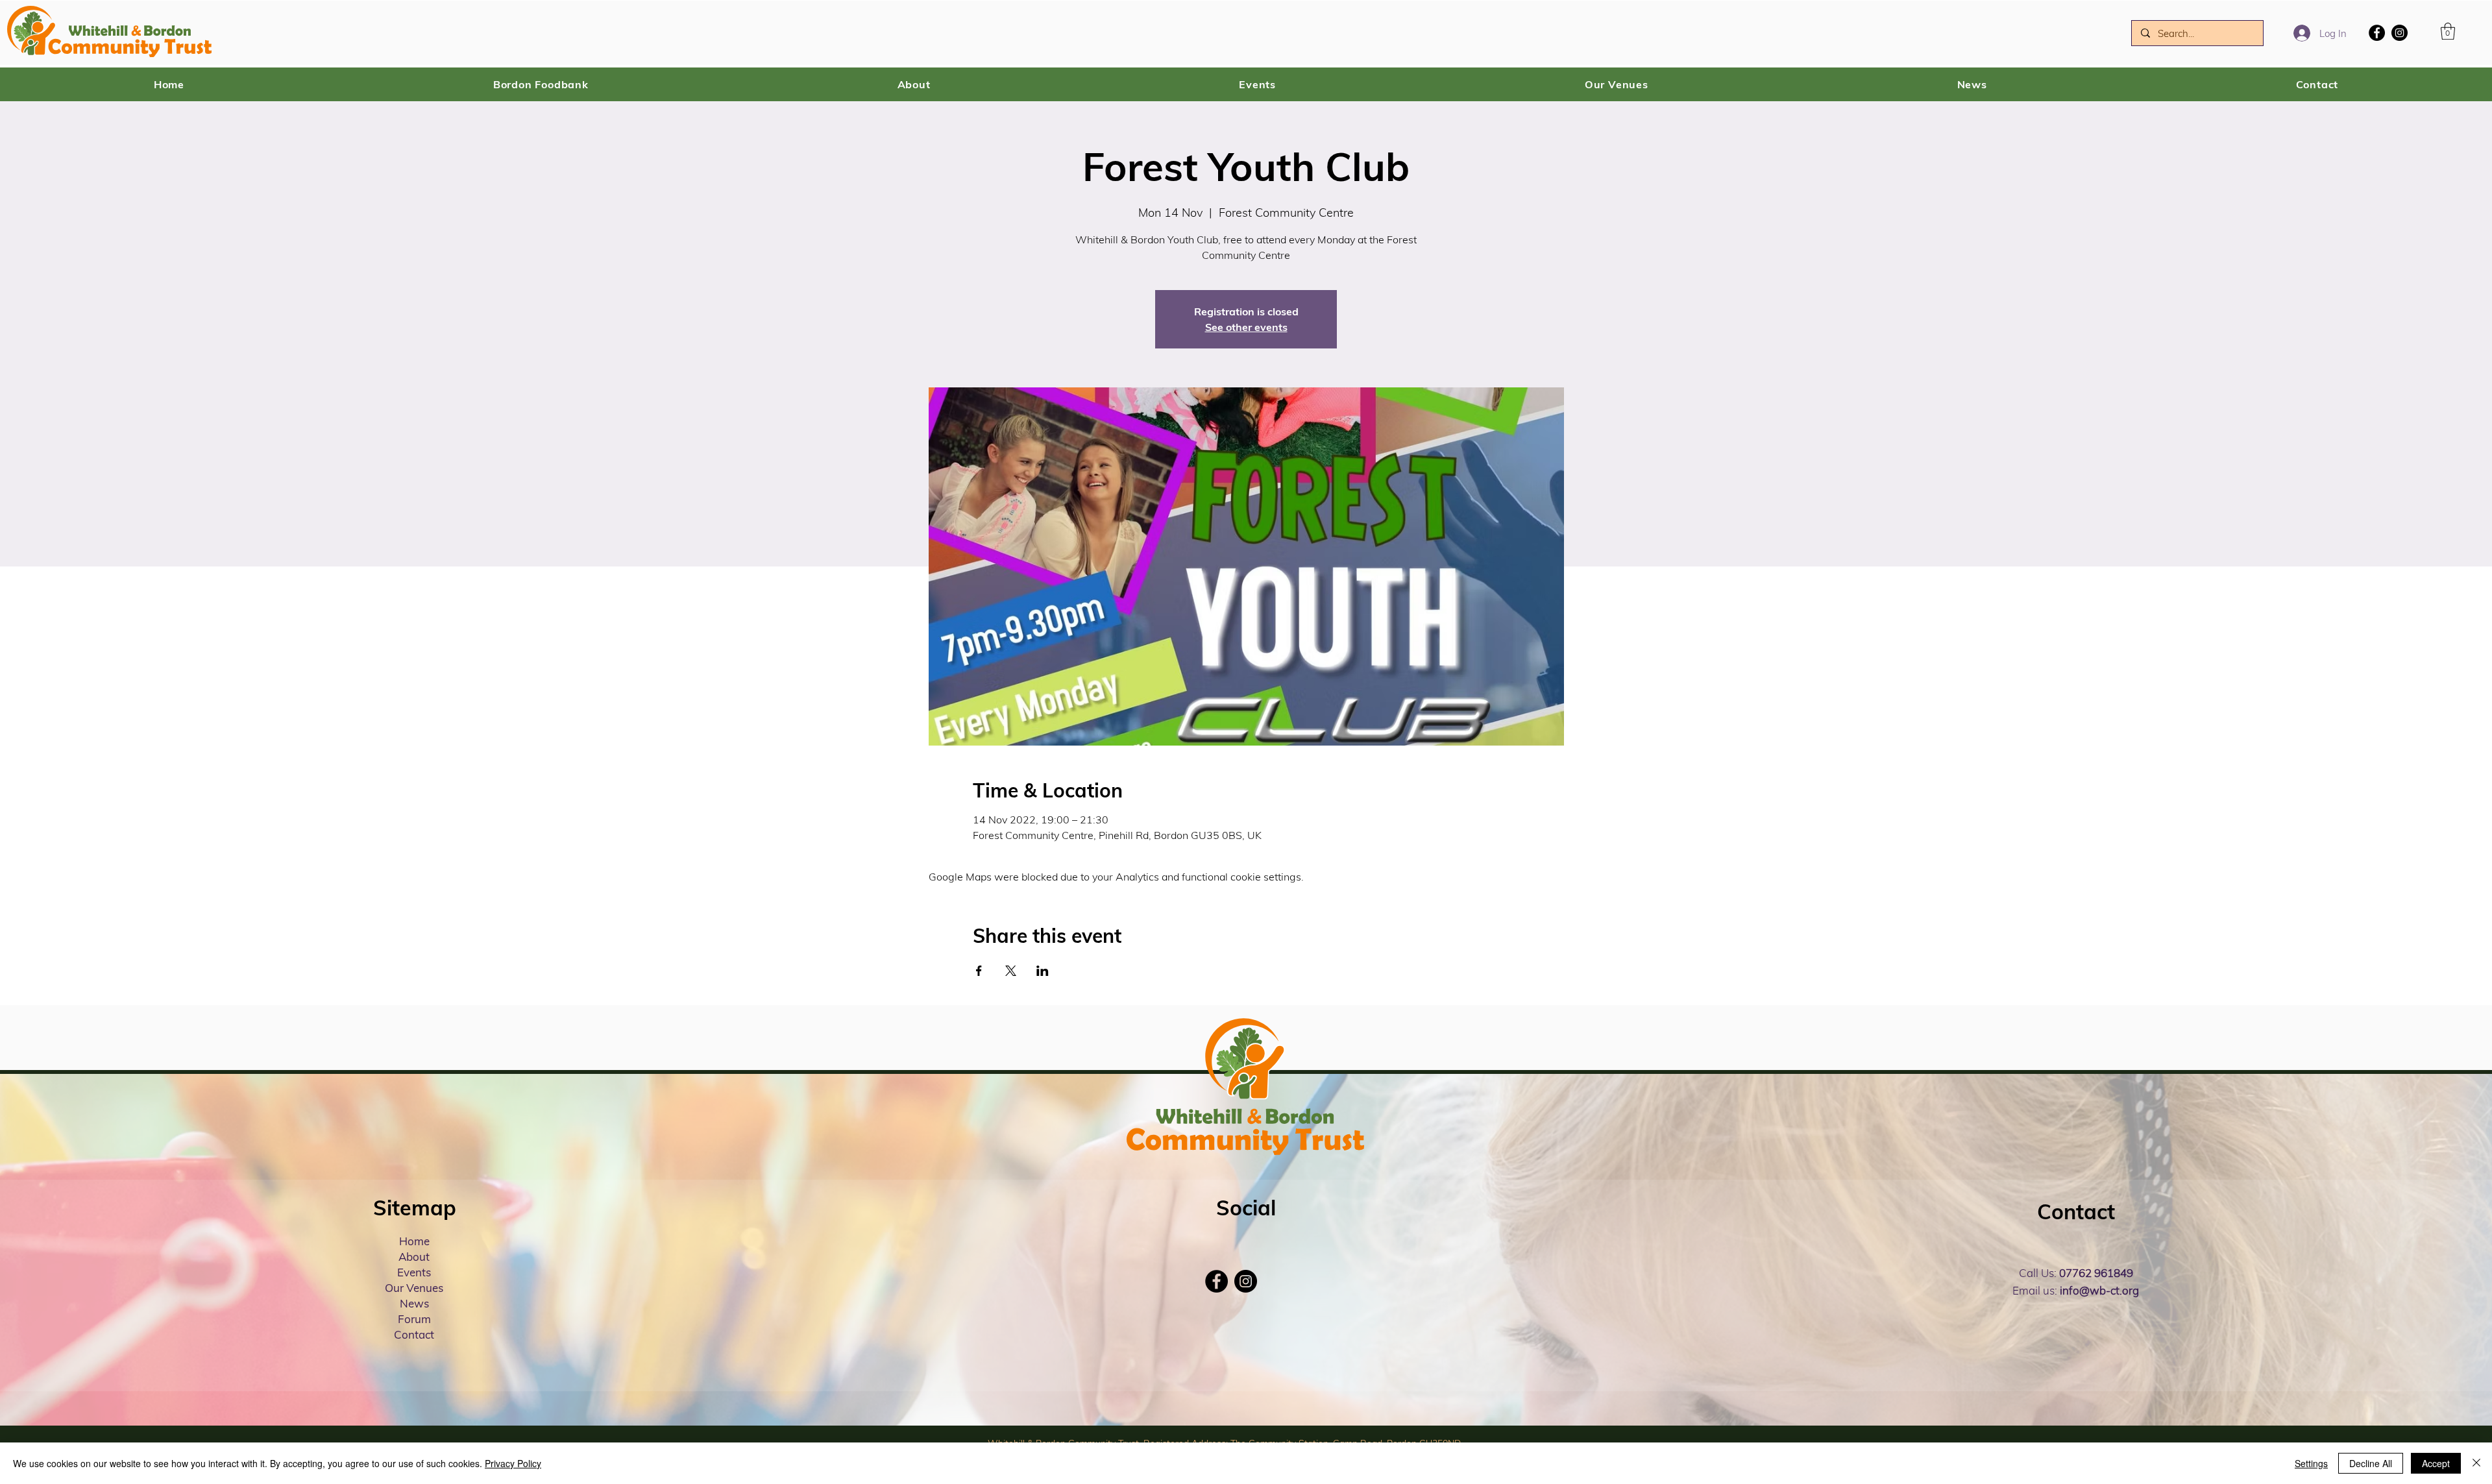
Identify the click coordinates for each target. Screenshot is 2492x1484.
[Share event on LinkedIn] (1043, 971)
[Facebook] (2377, 33)
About (414, 1257)
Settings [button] (2311, 1463)
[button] (2448, 31)
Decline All (2371, 1463)
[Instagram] (2400, 33)
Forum (414, 1319)
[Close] (2476, 1463)
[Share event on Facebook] (979, 971)
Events (414, 1272)
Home (414, 1241)
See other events (1246, 327)
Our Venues (414, 1288)
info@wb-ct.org (2099, 1290)
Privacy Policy (513, 1463)
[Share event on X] (1011, 971)
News (414, 1303)
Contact (414, 1334)
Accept (2436, 1463)
